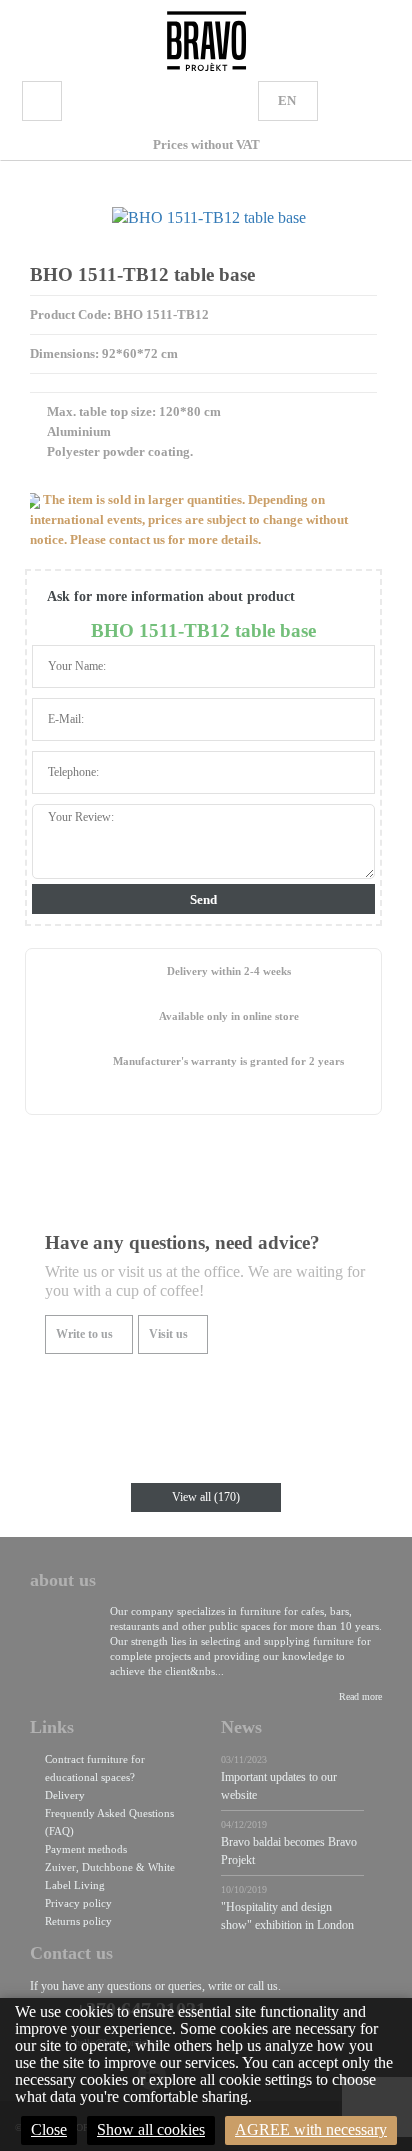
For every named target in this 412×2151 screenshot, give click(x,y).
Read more (360, 1696)
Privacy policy (78, 1903)
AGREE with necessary (311, 2129)
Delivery (65, 1795)
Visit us (168, 1334)
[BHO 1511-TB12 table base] (208, 218)
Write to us (84, 1334)
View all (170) (206, 1497)
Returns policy (78, 1921)
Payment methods (86, 1849)
